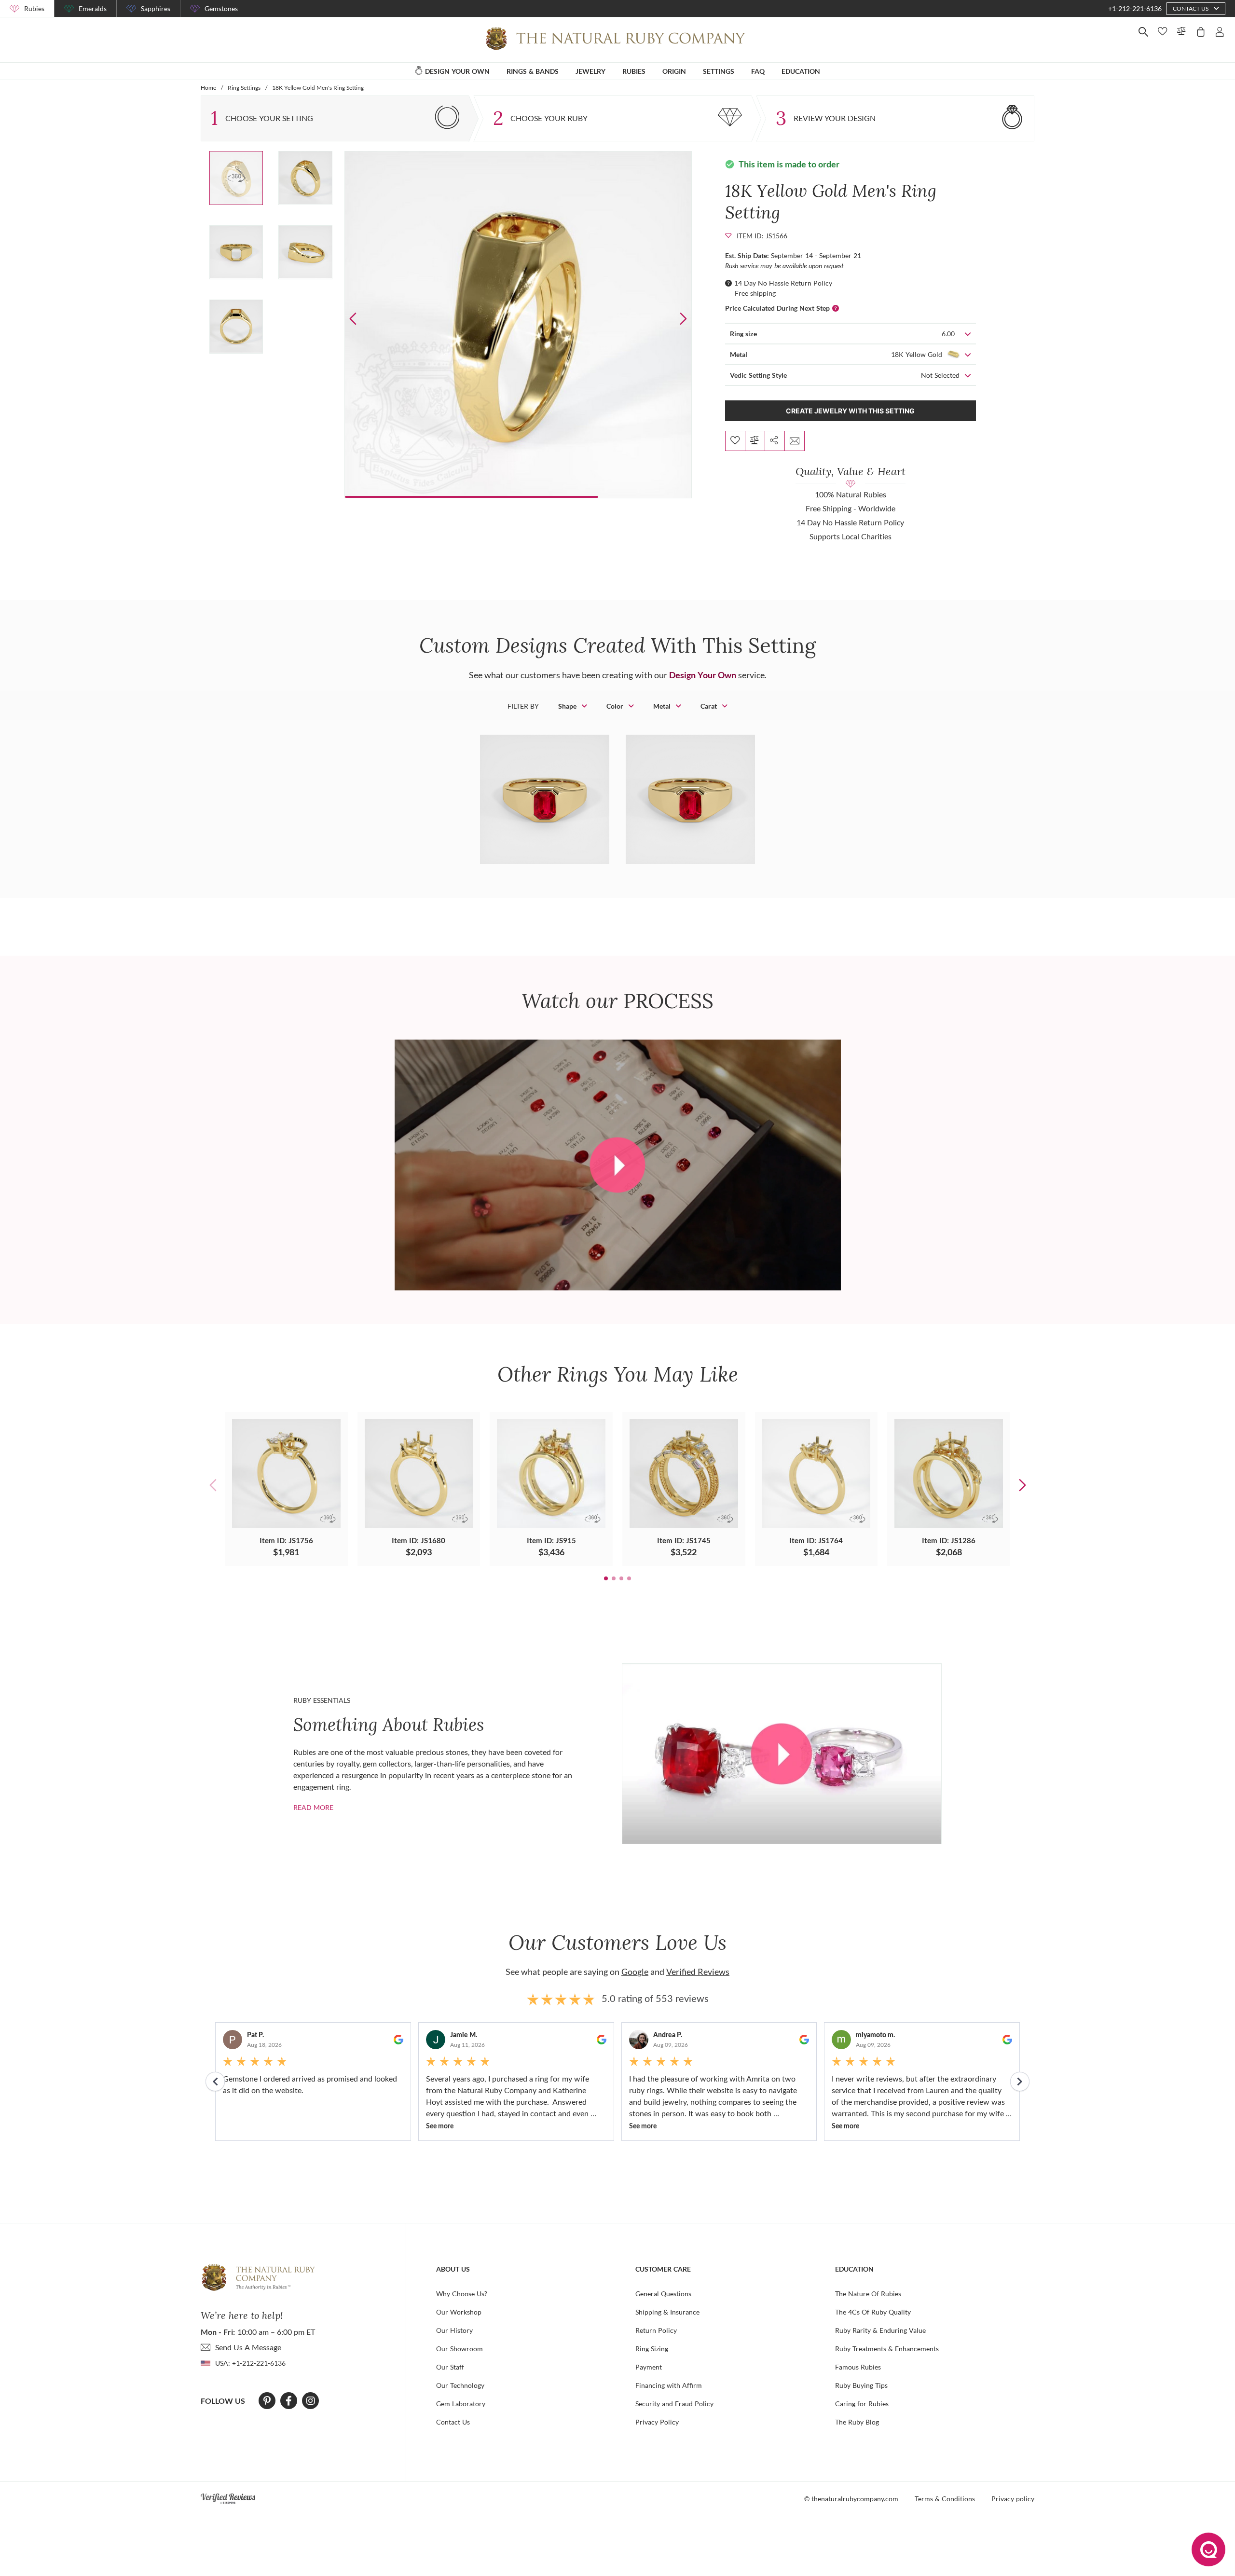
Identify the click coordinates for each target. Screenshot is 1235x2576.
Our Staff (450, 2367)
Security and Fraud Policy (674, 2404)
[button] (683, 319)
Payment (649, 2367)
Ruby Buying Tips (861, 2385)
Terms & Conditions (945, 2499)
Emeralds (93, 8)
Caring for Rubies (862, 2404)
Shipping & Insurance (667, 2312)
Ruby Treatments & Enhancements (887, 2349)
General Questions (663, 2294)
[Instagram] (311, 2401)
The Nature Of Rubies (868, 2294)
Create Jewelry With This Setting (850, 411)
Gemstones (221, 8)
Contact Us (453, 2422)
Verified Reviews (698, 1972)
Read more (313, 1807)
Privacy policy (1013, 2499)
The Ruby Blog (857, 2422)
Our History (454, 2330)
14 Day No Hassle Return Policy (783, 283)
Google (635, 1972)
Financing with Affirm (669, 2385)
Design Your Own (703, 675)
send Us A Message (248, 2347)
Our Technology (460, 2385)
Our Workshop (459, 2312)
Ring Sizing (652, 2349)
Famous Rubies (858, 2367)
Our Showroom (460, 2349)
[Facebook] (289, 2401)
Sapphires (156, 8)
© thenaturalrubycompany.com (851, 2499)
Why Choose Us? (462, 2294)
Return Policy (656, 2330)
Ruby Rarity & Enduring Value (880, 2330)
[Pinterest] (267, 2401)
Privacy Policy (657, 2422)
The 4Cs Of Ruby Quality (873, 2312)
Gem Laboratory (461, 2404)
